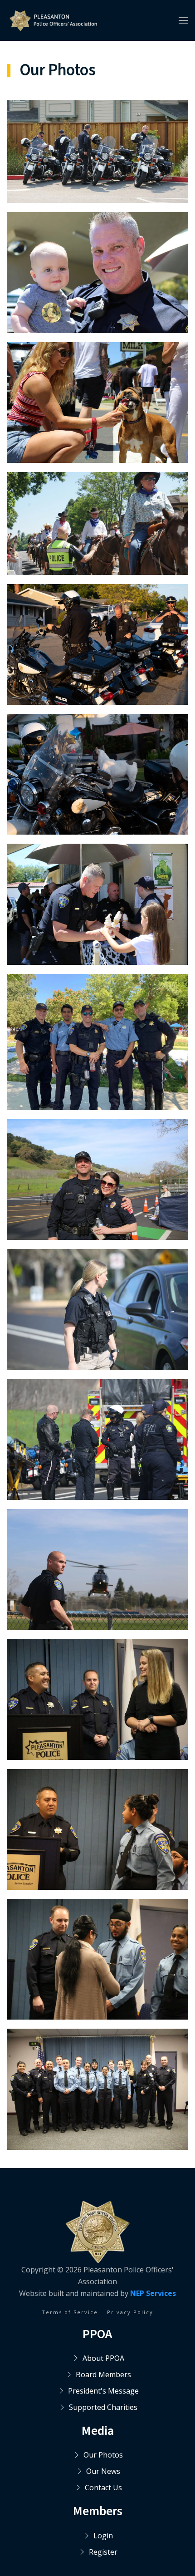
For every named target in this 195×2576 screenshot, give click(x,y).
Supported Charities (103, 2407)
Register (103, 2552)
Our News (103, 2471)
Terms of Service (70, 2312)
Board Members (103, 2374)
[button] (183, 20)
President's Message (103, 2391)
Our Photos (103, 2455)
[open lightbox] (97, 152)
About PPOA (103, 2358)
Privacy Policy (130, 2312)
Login (103, 2536)
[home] (53, 21)
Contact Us (103, 2488)
